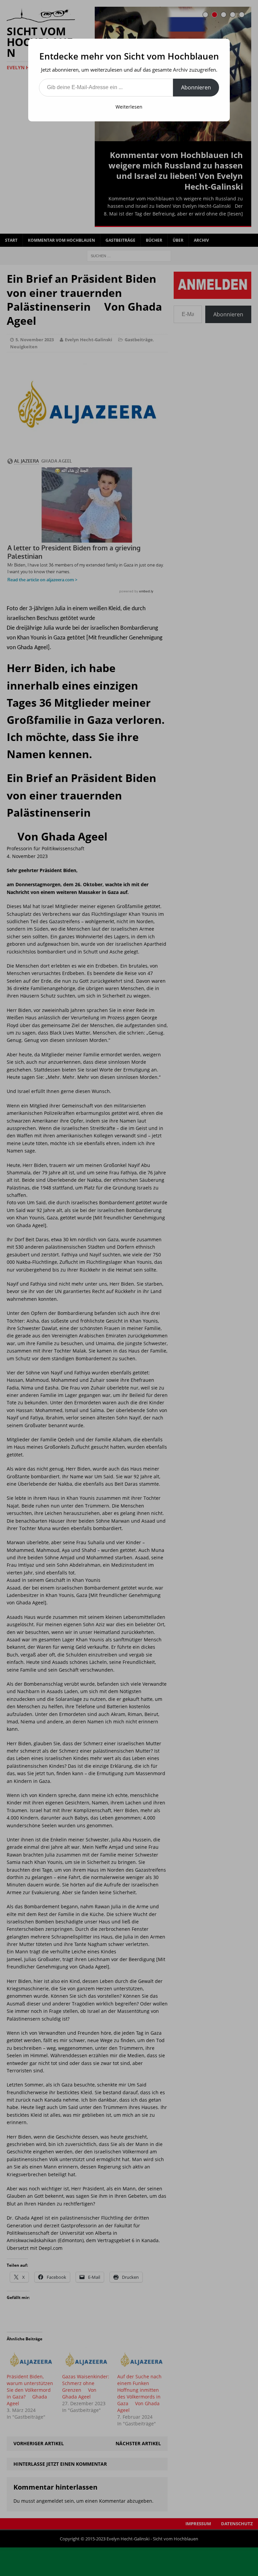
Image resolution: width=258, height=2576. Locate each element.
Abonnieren (196, 87)
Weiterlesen (129, 107)
